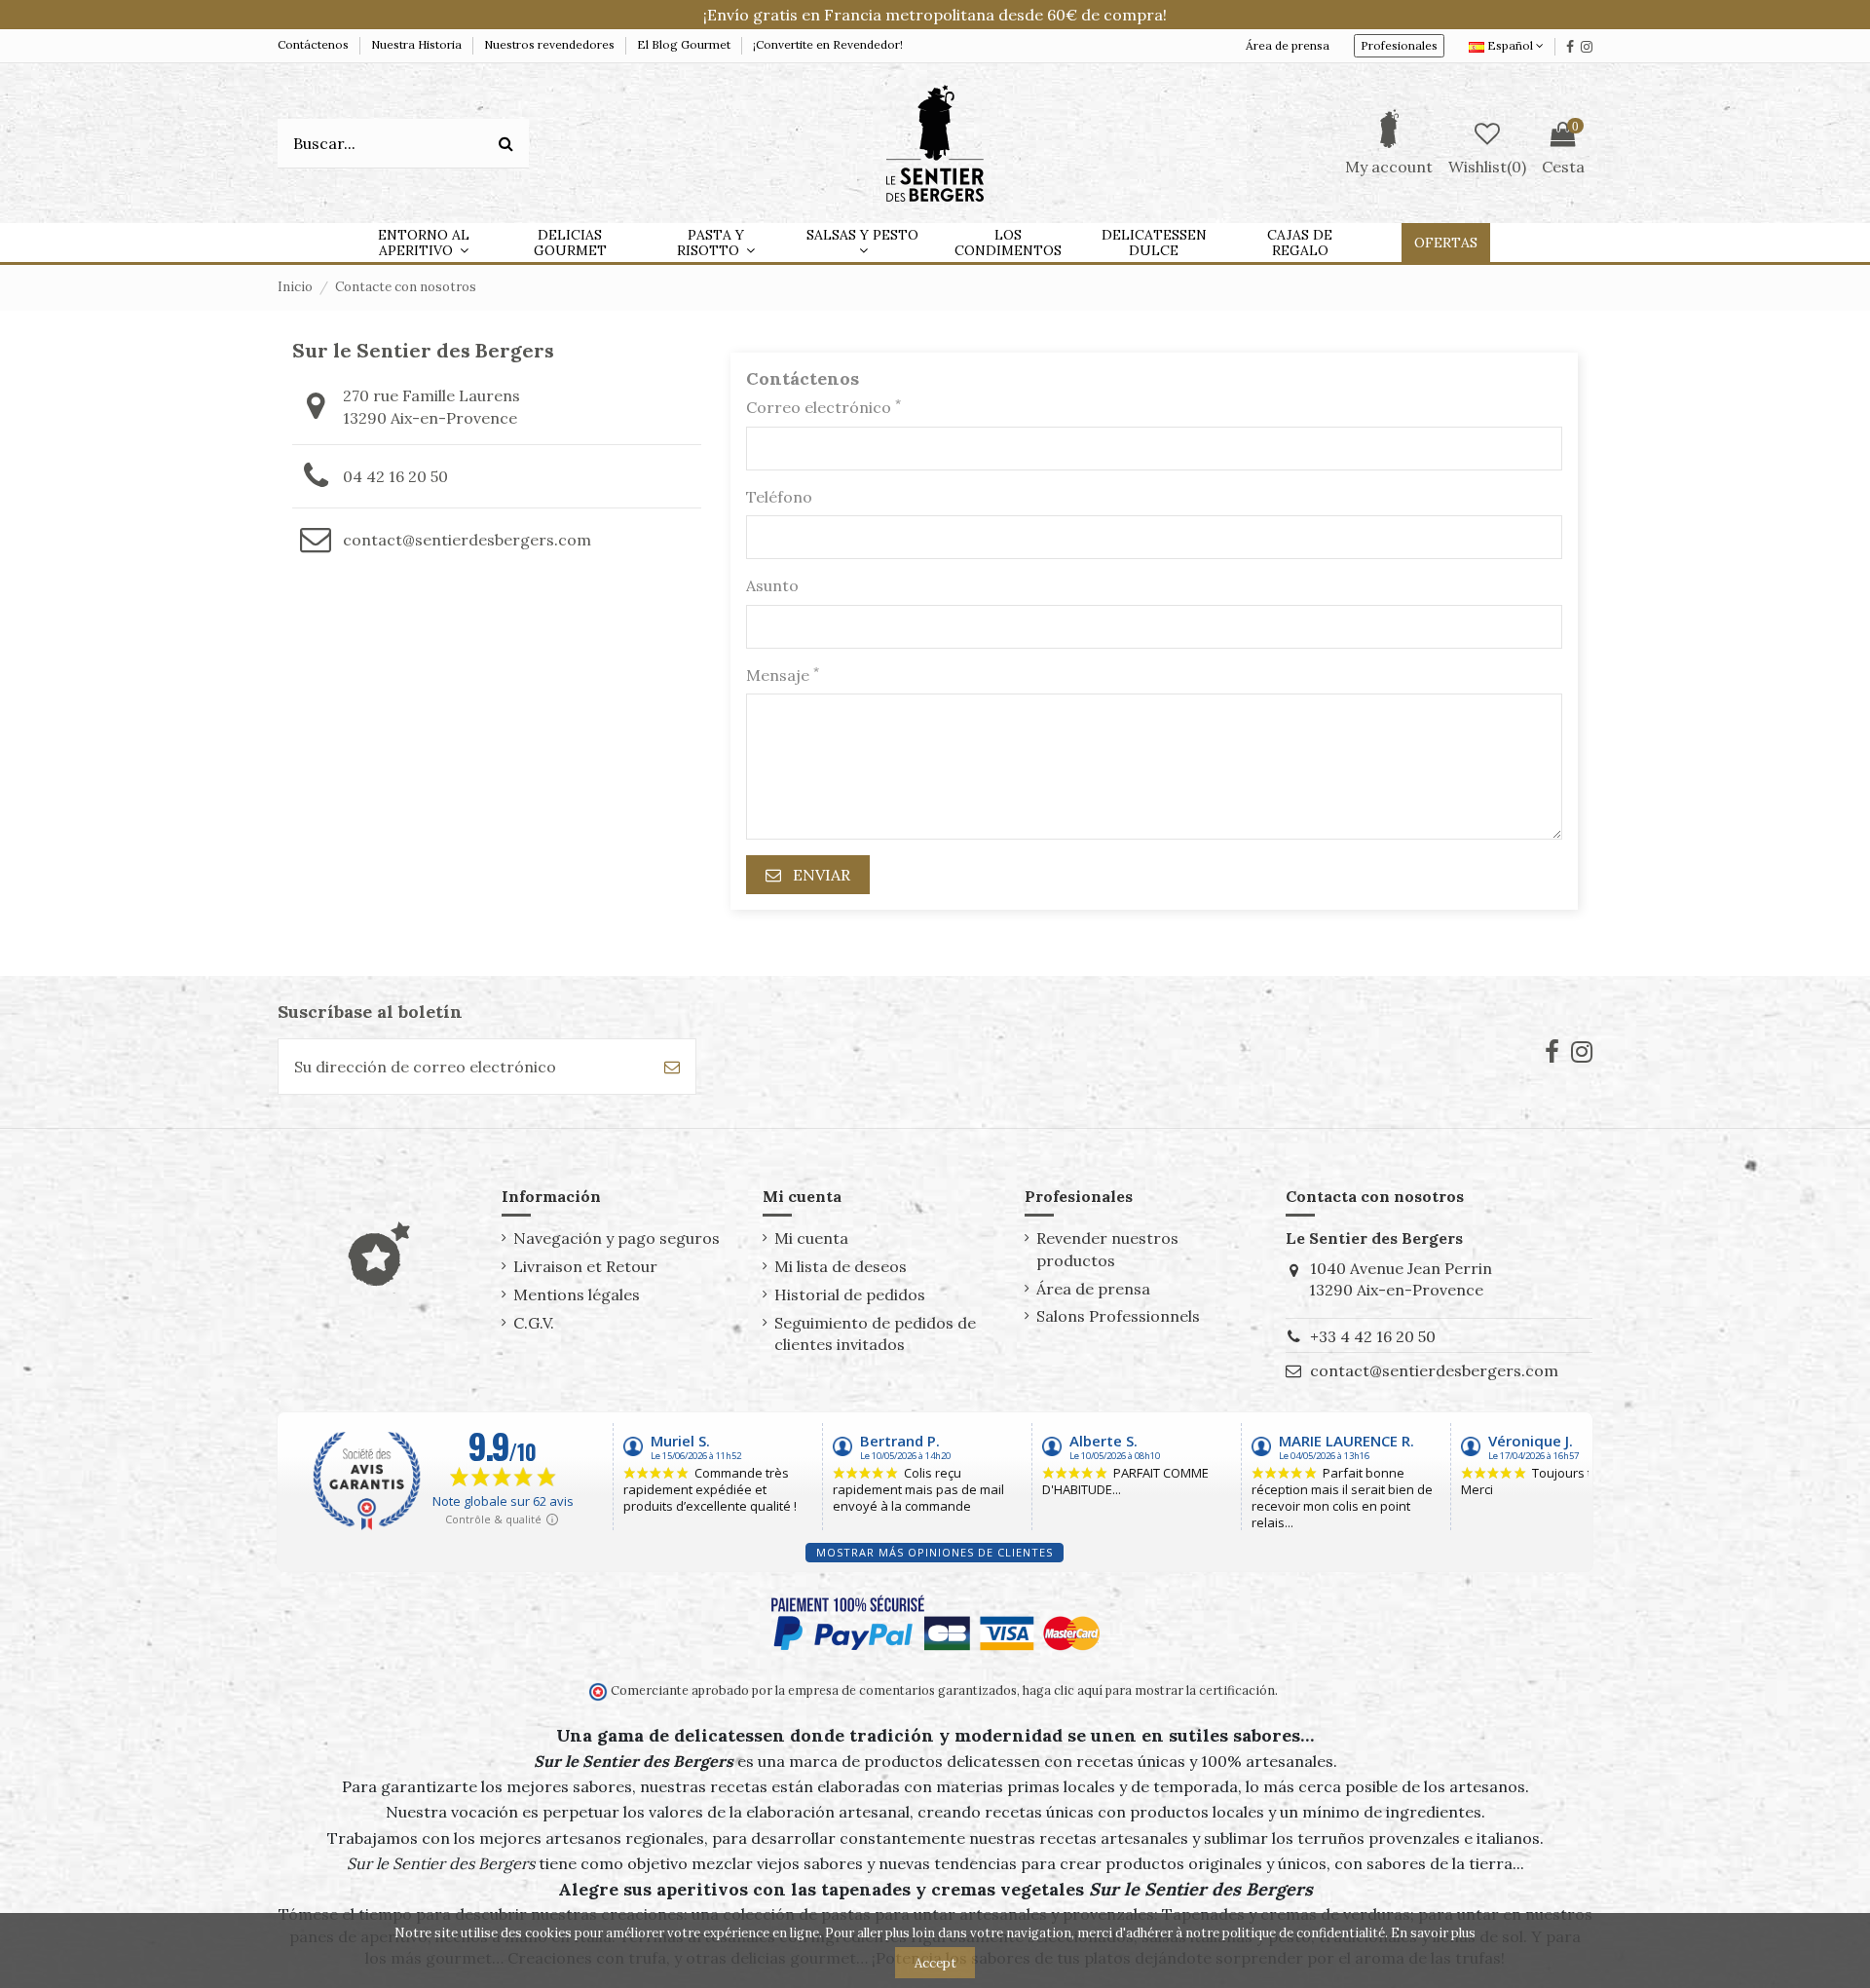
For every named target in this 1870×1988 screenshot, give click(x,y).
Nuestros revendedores (551, 44)
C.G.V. (534, 1323)
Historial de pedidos (850, 1294)
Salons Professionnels (1118, 1316)
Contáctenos (315, 44)
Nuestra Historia (418, 44)
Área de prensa (1288, 45)
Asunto (772, 585)
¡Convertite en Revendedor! (828, 44)
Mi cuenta (811, 1238)
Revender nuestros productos (1107, 1249)
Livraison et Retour (585, 1266)
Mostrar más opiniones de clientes (935, 1552)
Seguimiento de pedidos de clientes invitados (875, 1333)
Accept (935, 1963)
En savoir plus (1433, 1933)
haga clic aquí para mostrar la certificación (1147, 1690)
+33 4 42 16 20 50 (1373, 1336)
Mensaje (783, 675)
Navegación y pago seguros (617, 1238)
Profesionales (1399, 45)
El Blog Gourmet (685, 44)
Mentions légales (577, 1294)
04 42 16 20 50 (395, 476)
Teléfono (779, 497)
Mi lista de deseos (841, 1266)
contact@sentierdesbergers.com (467, 540)
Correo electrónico (823, 407)
